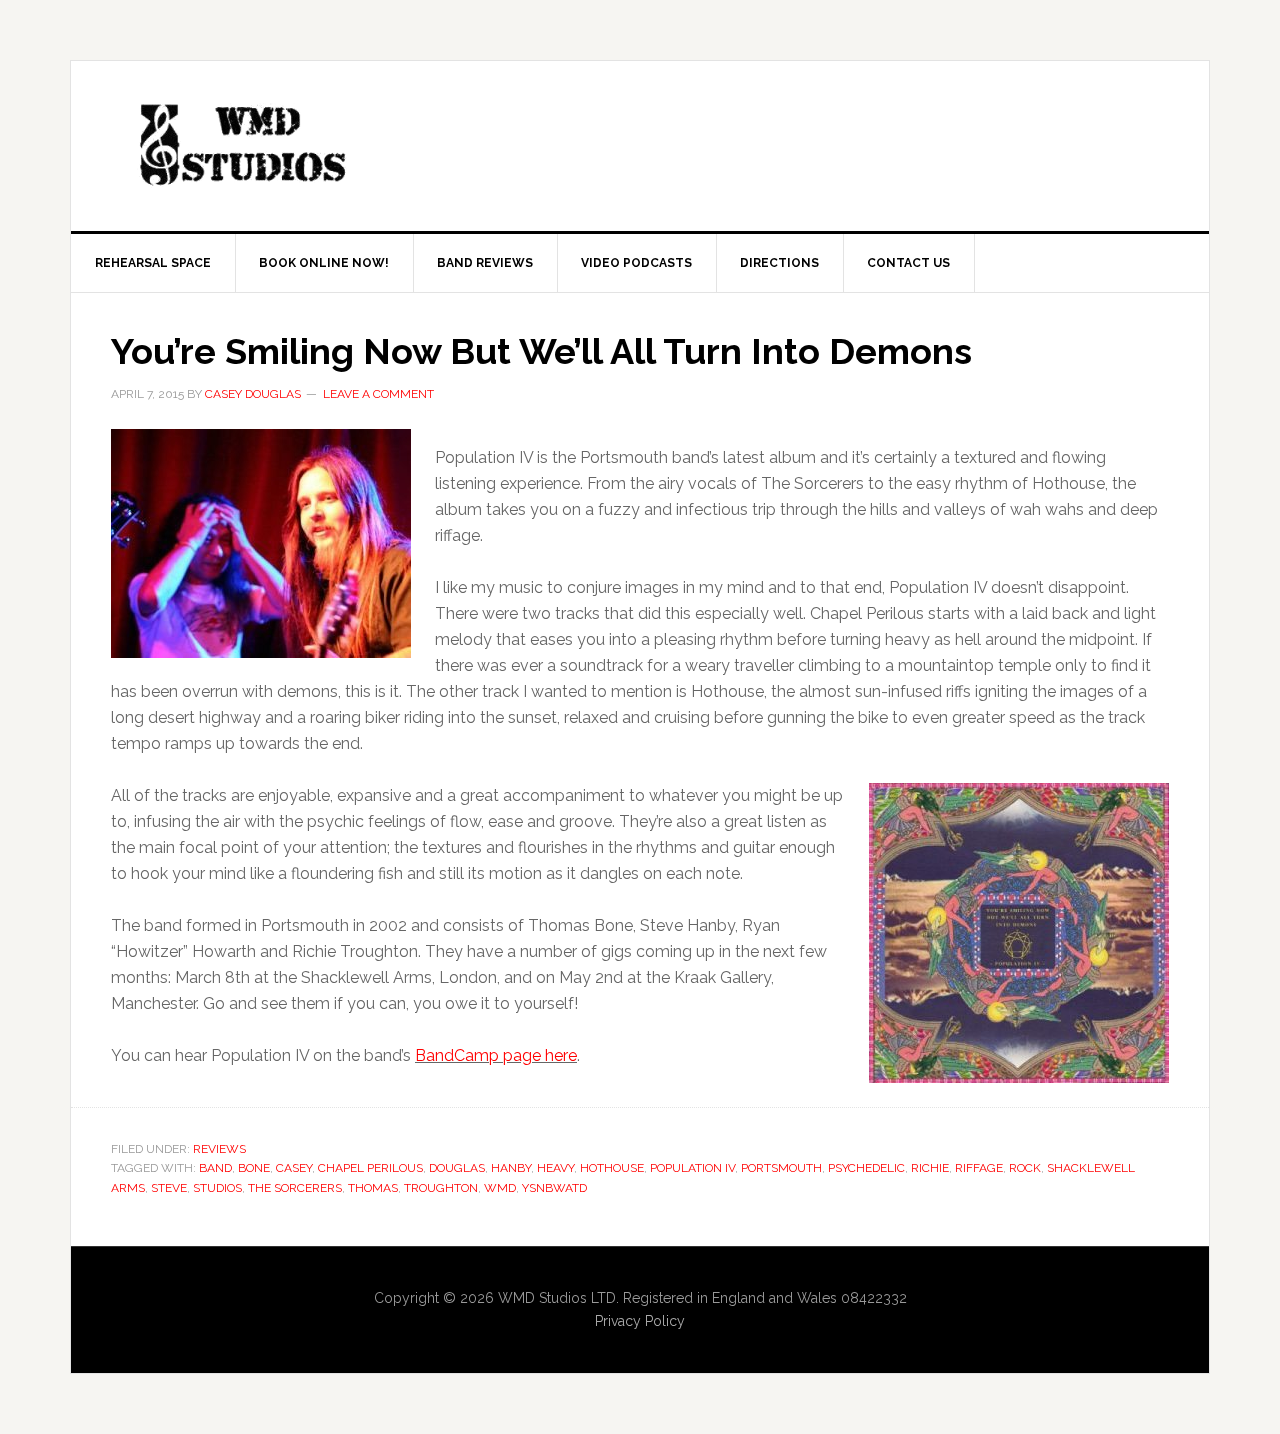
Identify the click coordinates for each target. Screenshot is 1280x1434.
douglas (457, 1168)
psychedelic (866, 1168)
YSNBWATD (554, 1188)
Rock (1025, 1168)
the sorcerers (295, 1188)
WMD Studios (241, 146)
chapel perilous (370, 1168)
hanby (511, 1168)
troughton (441, 1188)
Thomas (373, 1188)
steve (169, 1188)
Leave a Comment (378, 394)
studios (217, 1188)
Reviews (219, 1149)
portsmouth (781, 1168)
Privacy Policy (640, 1321)
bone (254, 1168)
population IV (692, 1168)
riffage (979, 1168)
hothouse (612, 1168)
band (215, 1168)
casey (294, 1168)
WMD (500, 1188)
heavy (555, 1168)
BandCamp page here (496, 1055)
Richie (930, 1168)
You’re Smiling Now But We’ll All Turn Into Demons (541, 351)
